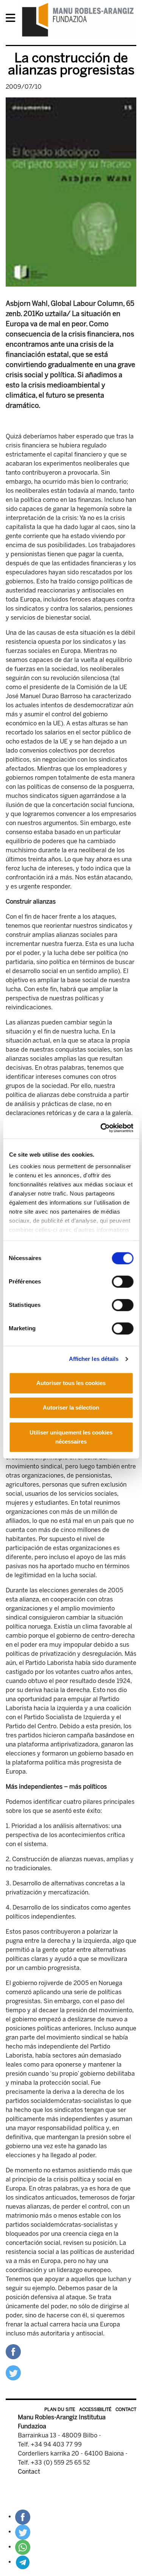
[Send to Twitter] (13, 2372)
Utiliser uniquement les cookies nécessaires (71, 1437)
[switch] (122, 1282)
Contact (126, 2409)
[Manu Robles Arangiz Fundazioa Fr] (78, 19)
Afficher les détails (94, 1359)
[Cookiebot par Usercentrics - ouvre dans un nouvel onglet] (101, 1128)
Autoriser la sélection (71, 1408)
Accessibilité (95, 2409)
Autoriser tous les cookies (71, 1383)
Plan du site (60, 2409)
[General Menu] (13, 19)
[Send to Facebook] (13, 2351)
